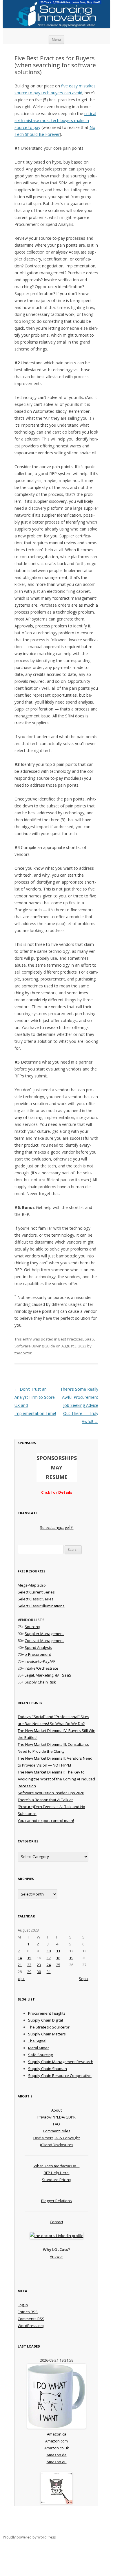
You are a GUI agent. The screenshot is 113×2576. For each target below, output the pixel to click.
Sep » (84, 1979)
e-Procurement (38, 1654)
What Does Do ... (57, 2166)
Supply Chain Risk (40, 1682)
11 (58, 1951)
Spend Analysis (38, 1647)
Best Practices (71, 1339)
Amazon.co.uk (57, 2448)
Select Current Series (36, 1592)
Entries (28, 2312)
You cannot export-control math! (46, 1821)
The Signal (37, 2041)
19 (71, 1958)
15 (29, 1958)
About (57, 2110)
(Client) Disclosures (57, 2145)
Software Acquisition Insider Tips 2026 (51, 1793)
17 (49, 1958)
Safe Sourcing (40, 2055)
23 (39, 1965)
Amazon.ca (57, 2434)
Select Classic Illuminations (41, 1606)
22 (29, 1965)
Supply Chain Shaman (48, 2069)
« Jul (21, 1979)
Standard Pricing (57, 2180)
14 (20, 1958)
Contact (57, 2222)
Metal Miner (39, 2048)
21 (20, 1965)
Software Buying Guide (35, 1346)
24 (49, 1965)
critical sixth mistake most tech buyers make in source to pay (55, 120)
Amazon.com (57, 2441)
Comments (31, 2319)
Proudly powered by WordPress (29, 2537)
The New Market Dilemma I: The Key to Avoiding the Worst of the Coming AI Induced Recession (56, 1779)
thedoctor (23, 1353)
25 (58, 1965)
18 (58, 1958)
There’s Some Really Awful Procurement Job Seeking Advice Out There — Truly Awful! (79, 1405)
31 (49, 1972)
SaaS (89, 1339)
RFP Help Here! (57, 2173)
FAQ (57, 2124)
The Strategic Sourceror (49, 2027)
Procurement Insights (47, 2013)
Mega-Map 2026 (32, 1585)
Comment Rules (57, 2131)
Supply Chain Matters (47, 2034)
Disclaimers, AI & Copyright (57, 2138)
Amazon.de (57, 2455)
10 (49, 1951)
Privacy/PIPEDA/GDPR (57, 2117)
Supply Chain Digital (45, 2020)
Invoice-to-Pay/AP (40, 1661)
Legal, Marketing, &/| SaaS (48, 1675)
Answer (57, 2256)
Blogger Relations (57, 2201)
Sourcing (32, 1627)
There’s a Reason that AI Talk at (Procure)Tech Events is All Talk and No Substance (51, 1807)
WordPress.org (31, 2326)
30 (39, 1972)
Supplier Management (44, 1634)
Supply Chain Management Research (61, 2062)
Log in (23, 2305)
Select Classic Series (36, 1599)
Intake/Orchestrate (41, 1668)
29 (29, 1972)
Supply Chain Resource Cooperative (60, 2076)
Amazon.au (57, 2462)
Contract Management (44, 1641)
